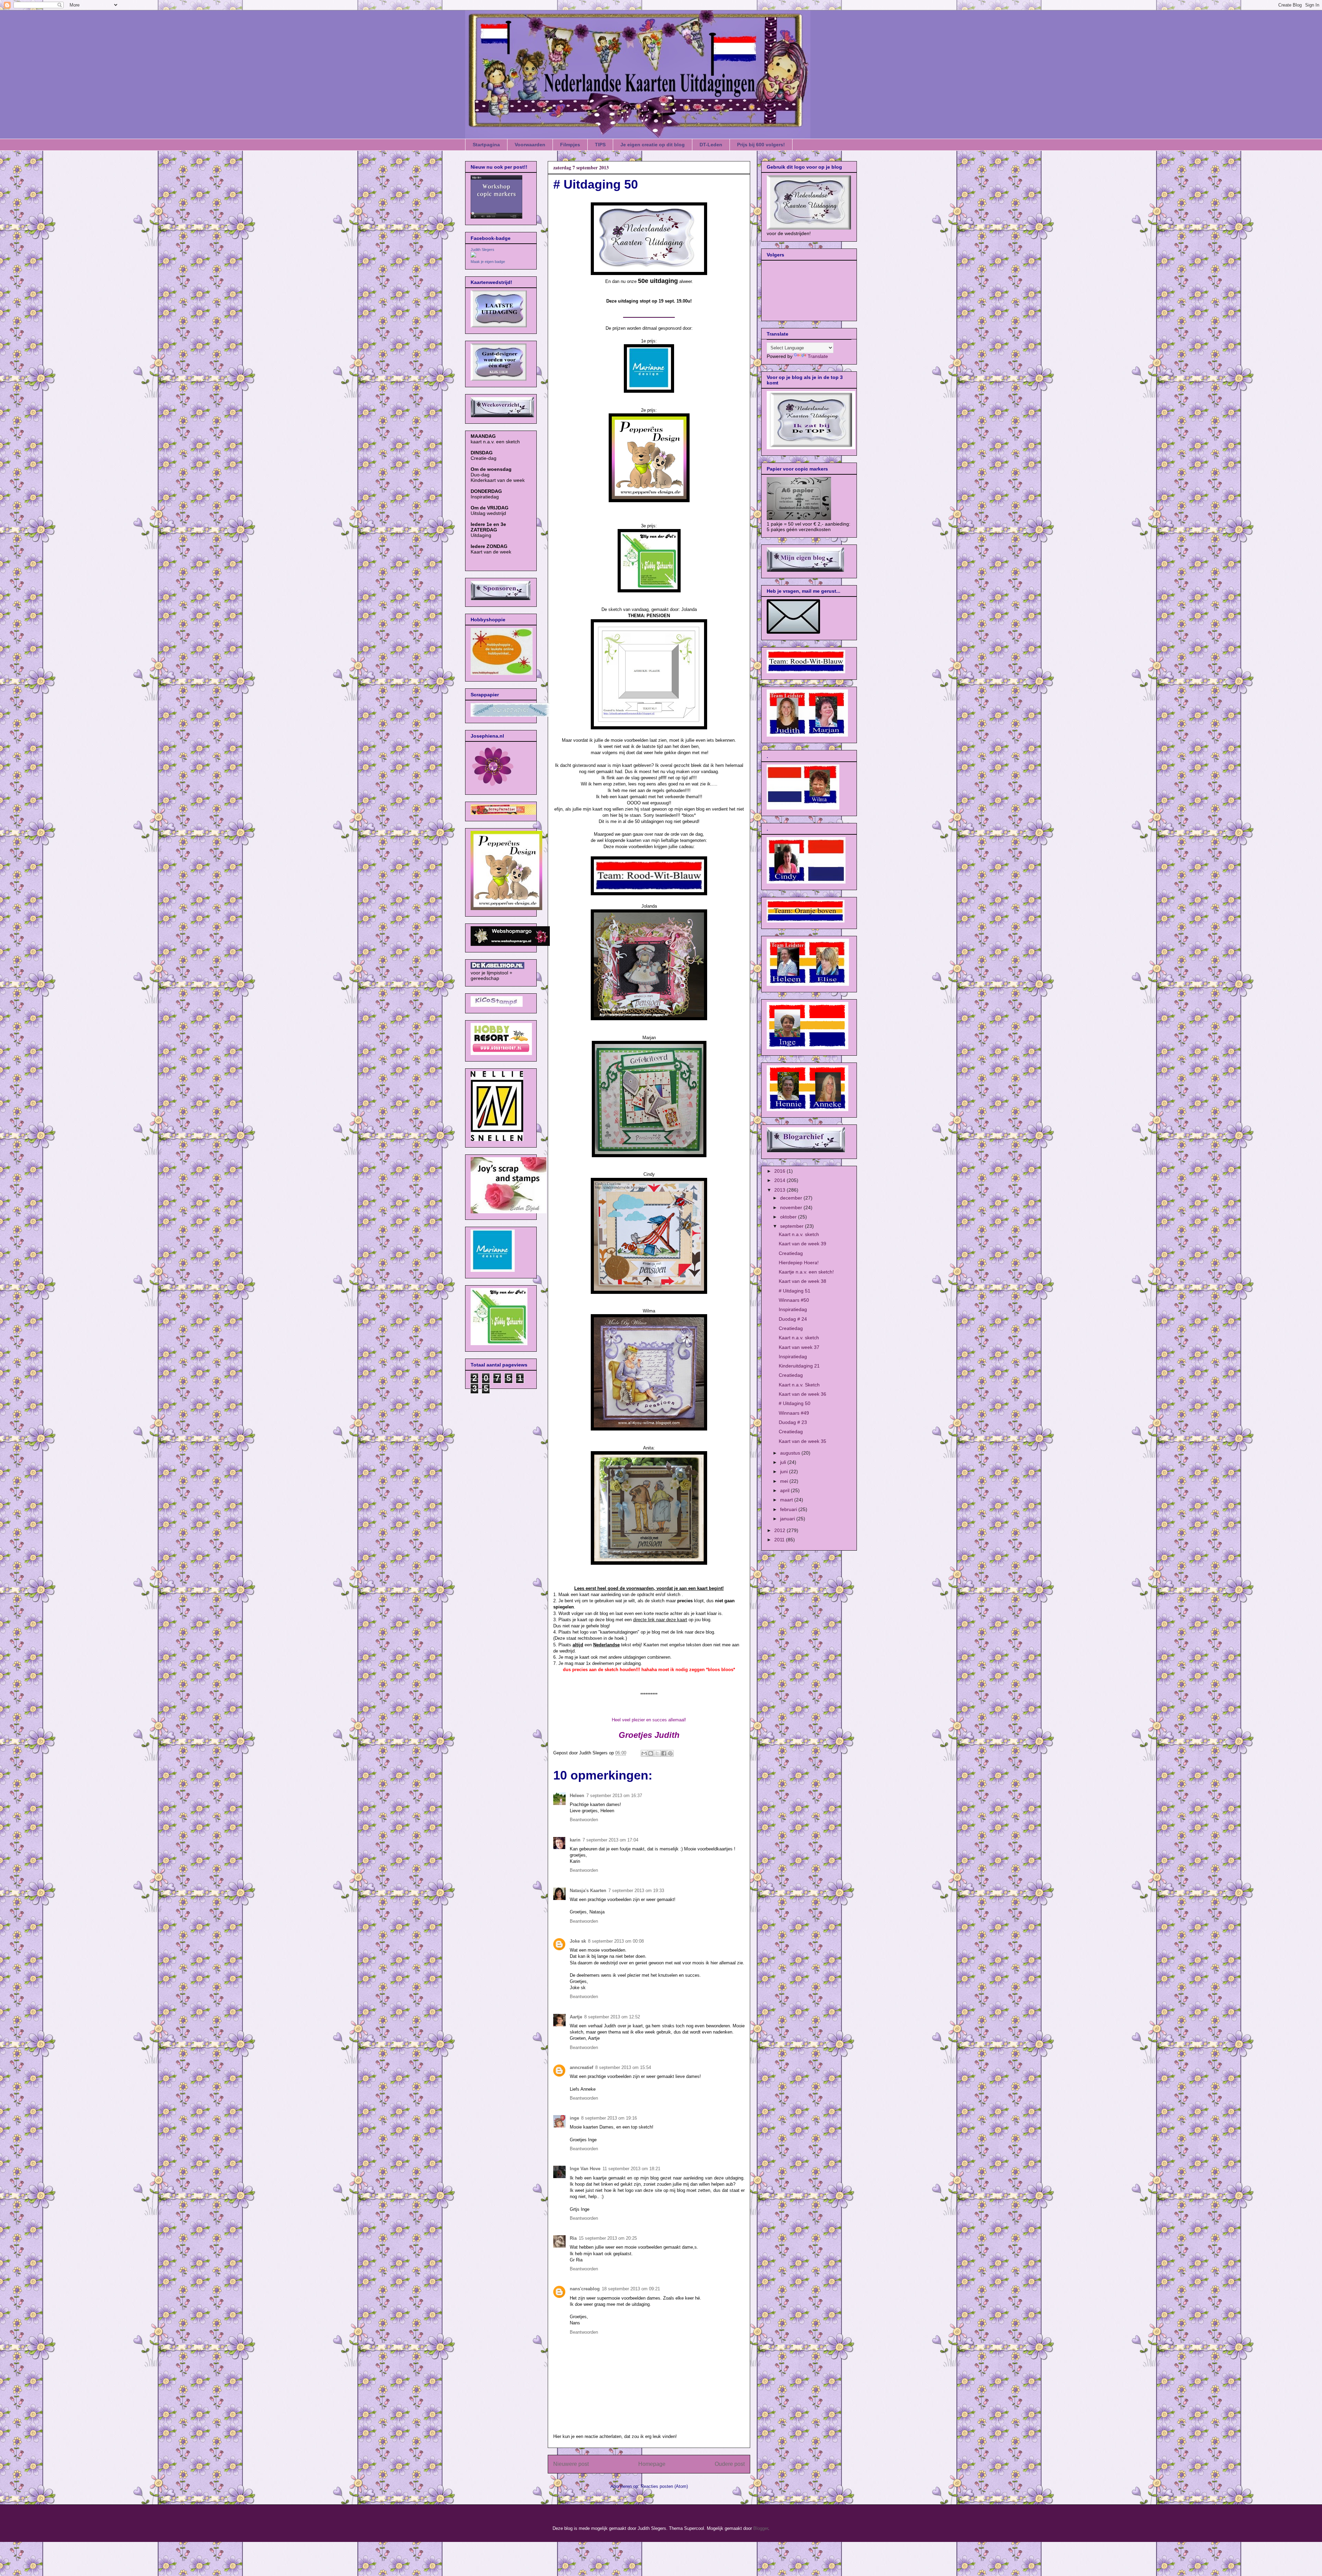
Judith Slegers (482, 250)
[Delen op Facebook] (664, 1753)
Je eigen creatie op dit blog (653, 145)
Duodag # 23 (793, 1422)
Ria (573, 2238)
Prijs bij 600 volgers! (761, 145)
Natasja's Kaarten (588, 1891)
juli (784, 1462)
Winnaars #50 (794, 1300)
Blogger (761, 2528)
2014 (780, 1180)
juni (785, 1471)
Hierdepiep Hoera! (799, 1263)
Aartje (576, 2017)
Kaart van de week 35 (802, 1441)
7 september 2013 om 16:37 (614, 1796)
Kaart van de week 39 (802, 1244)
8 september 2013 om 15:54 (623, 2067)
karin (575, 1840)
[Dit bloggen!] (651, 1753)
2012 (780, 1530)
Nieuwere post (571, 2464)
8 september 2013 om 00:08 (616, 1941)
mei (785, 1481)
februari (789, 1509)
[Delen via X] (657, 1753)
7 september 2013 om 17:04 (610, 1840)
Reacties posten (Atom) (664, 2486)
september (793, 1226)
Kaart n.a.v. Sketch (799, 1385)
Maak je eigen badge (488, 262)
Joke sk (578, 1941)
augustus (791, 1453)
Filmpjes (570, 145)
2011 (780, 1540)
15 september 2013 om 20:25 (608, 2238)
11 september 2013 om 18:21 (631, 2169)
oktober (789, 1217)
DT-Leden (711, 145)
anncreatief (581, 2067)
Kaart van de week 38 (802, 1281)
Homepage (652, 2464)
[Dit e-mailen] (644, 1753)
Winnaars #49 (794, 1413)
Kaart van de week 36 (802, 1394)
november (792, 1207)
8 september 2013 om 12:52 (612, 2017)
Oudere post (730, 2464)
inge (574, 2118)
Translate (818, 356)
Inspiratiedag (793, 1309)
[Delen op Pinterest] (670, 1753)
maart (787, 1500)
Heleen (577, 1796)
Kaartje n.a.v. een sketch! (806, 1272)
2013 (780, 1190)
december (792, 1198)
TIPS (600, 145)
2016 (780, 1171)
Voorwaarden (530, 145)
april (785, 1490)
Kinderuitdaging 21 (799, 1366)
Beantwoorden (584, 1820)
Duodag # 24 (793, 1319)
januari (788, 1519)
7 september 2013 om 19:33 (636, 1891)
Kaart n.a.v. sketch (799, 1234)
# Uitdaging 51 (795, 1291)
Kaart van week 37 (799, 1347)
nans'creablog (585, 2289)
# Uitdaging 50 (795, 1403)
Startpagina (486, 145)
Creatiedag (791, 1253)
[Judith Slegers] (473, 256)
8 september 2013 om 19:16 (609, 2118)
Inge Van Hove (585, 2169)
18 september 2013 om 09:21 (631, 2289)
